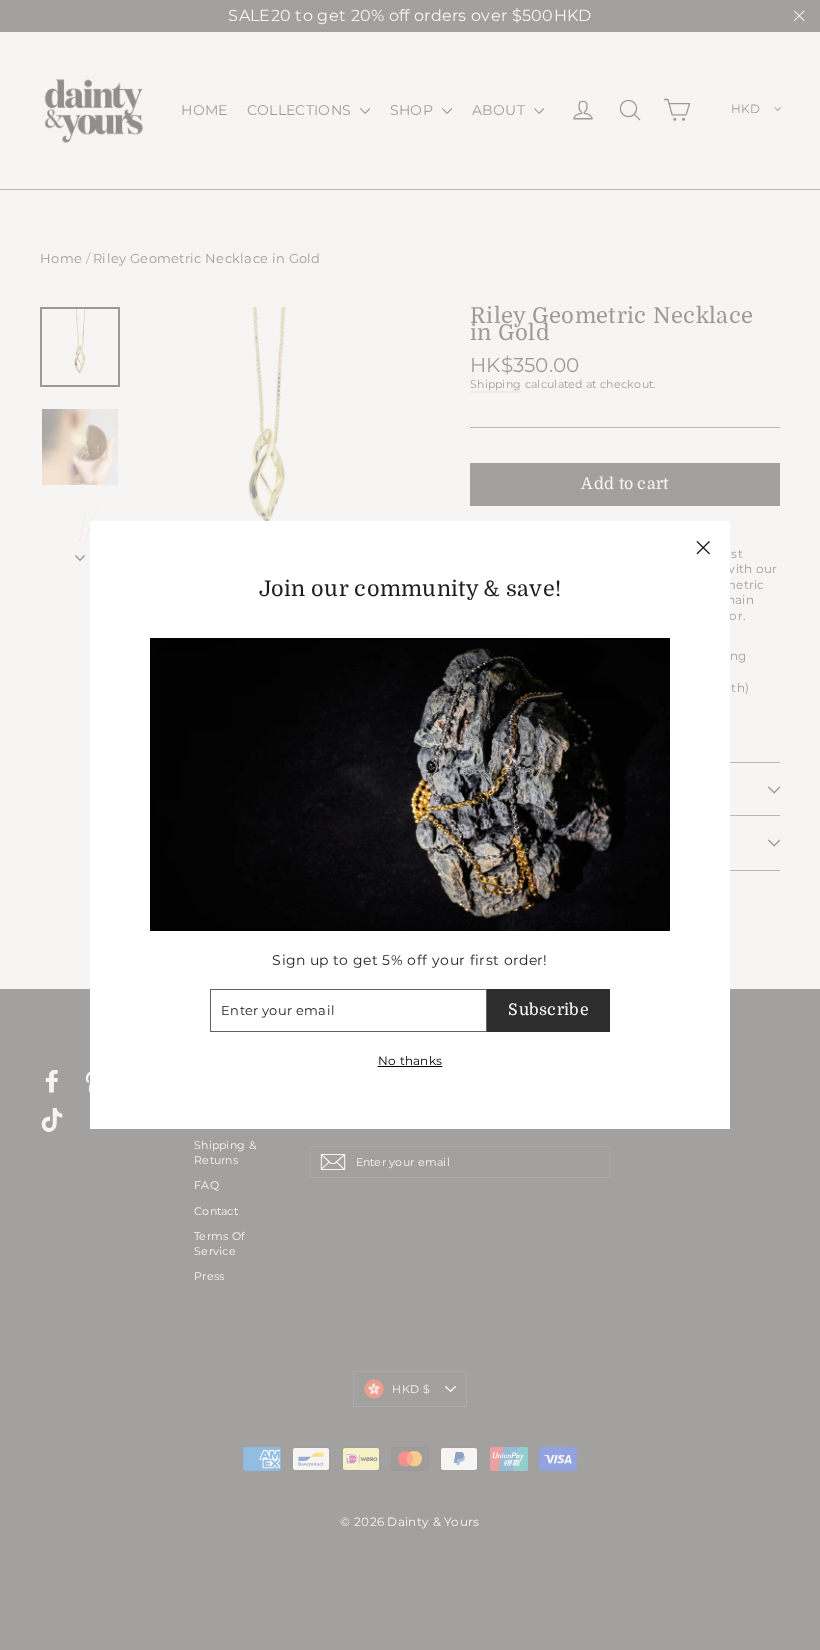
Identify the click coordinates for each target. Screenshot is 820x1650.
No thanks (410, 1060)
